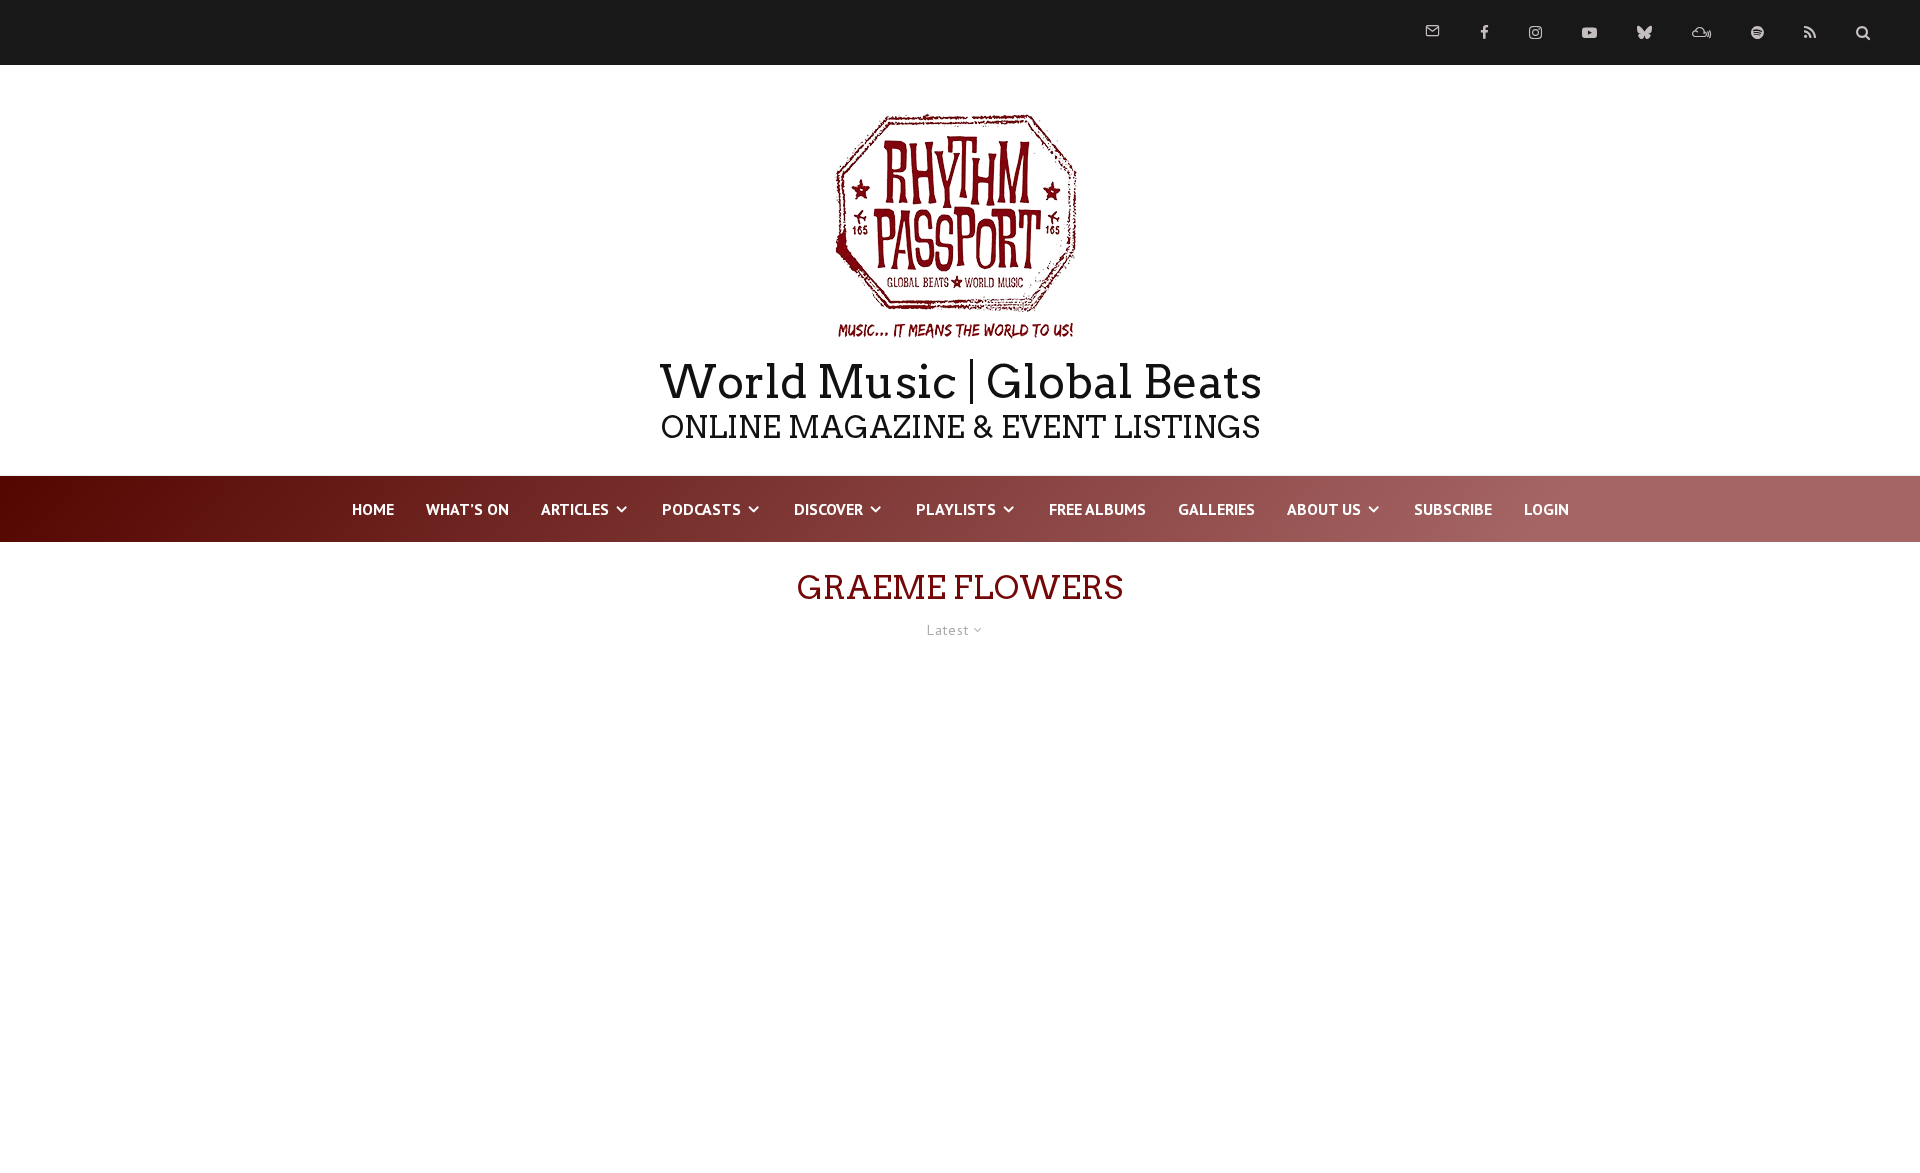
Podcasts (701, 509)
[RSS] (1810, 32)
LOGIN (1546, 509)
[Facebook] (1484, 32)
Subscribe (1453, 509)
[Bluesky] (1644, 32)
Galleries (1216, 509)
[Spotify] (1757, 32)
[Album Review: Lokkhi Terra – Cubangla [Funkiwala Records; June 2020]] (446, 895)
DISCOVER (828, 509)
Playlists (956, 509)
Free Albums (1097, 509)
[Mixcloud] (1701, 32)
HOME (373, 509)
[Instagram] (1535, 32)
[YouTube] (1589, 32)
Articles (575, 509)
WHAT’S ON (467, 509)
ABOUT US (1324, 509)
